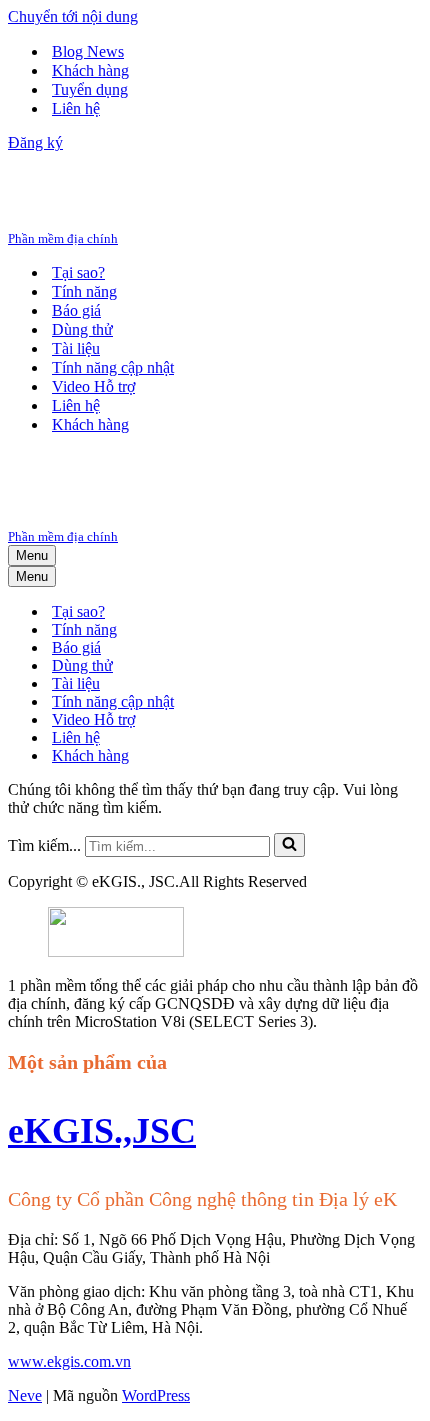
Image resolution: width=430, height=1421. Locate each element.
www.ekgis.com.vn (69, 1361)
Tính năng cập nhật (113, 367)
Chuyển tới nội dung (73, 16)
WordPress (156, 1395)
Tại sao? (78, 272)
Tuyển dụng (90, 89)
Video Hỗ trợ (93, 386)
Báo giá (76, 310)
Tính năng (84, 291)
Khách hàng (90, 70)
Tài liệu (76, 348)
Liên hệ (76, 108)
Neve (25, 1395)
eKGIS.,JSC (102, 1131)
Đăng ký (35, 142)
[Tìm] (289, 845)
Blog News (88, 51)
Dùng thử (82, 329)
